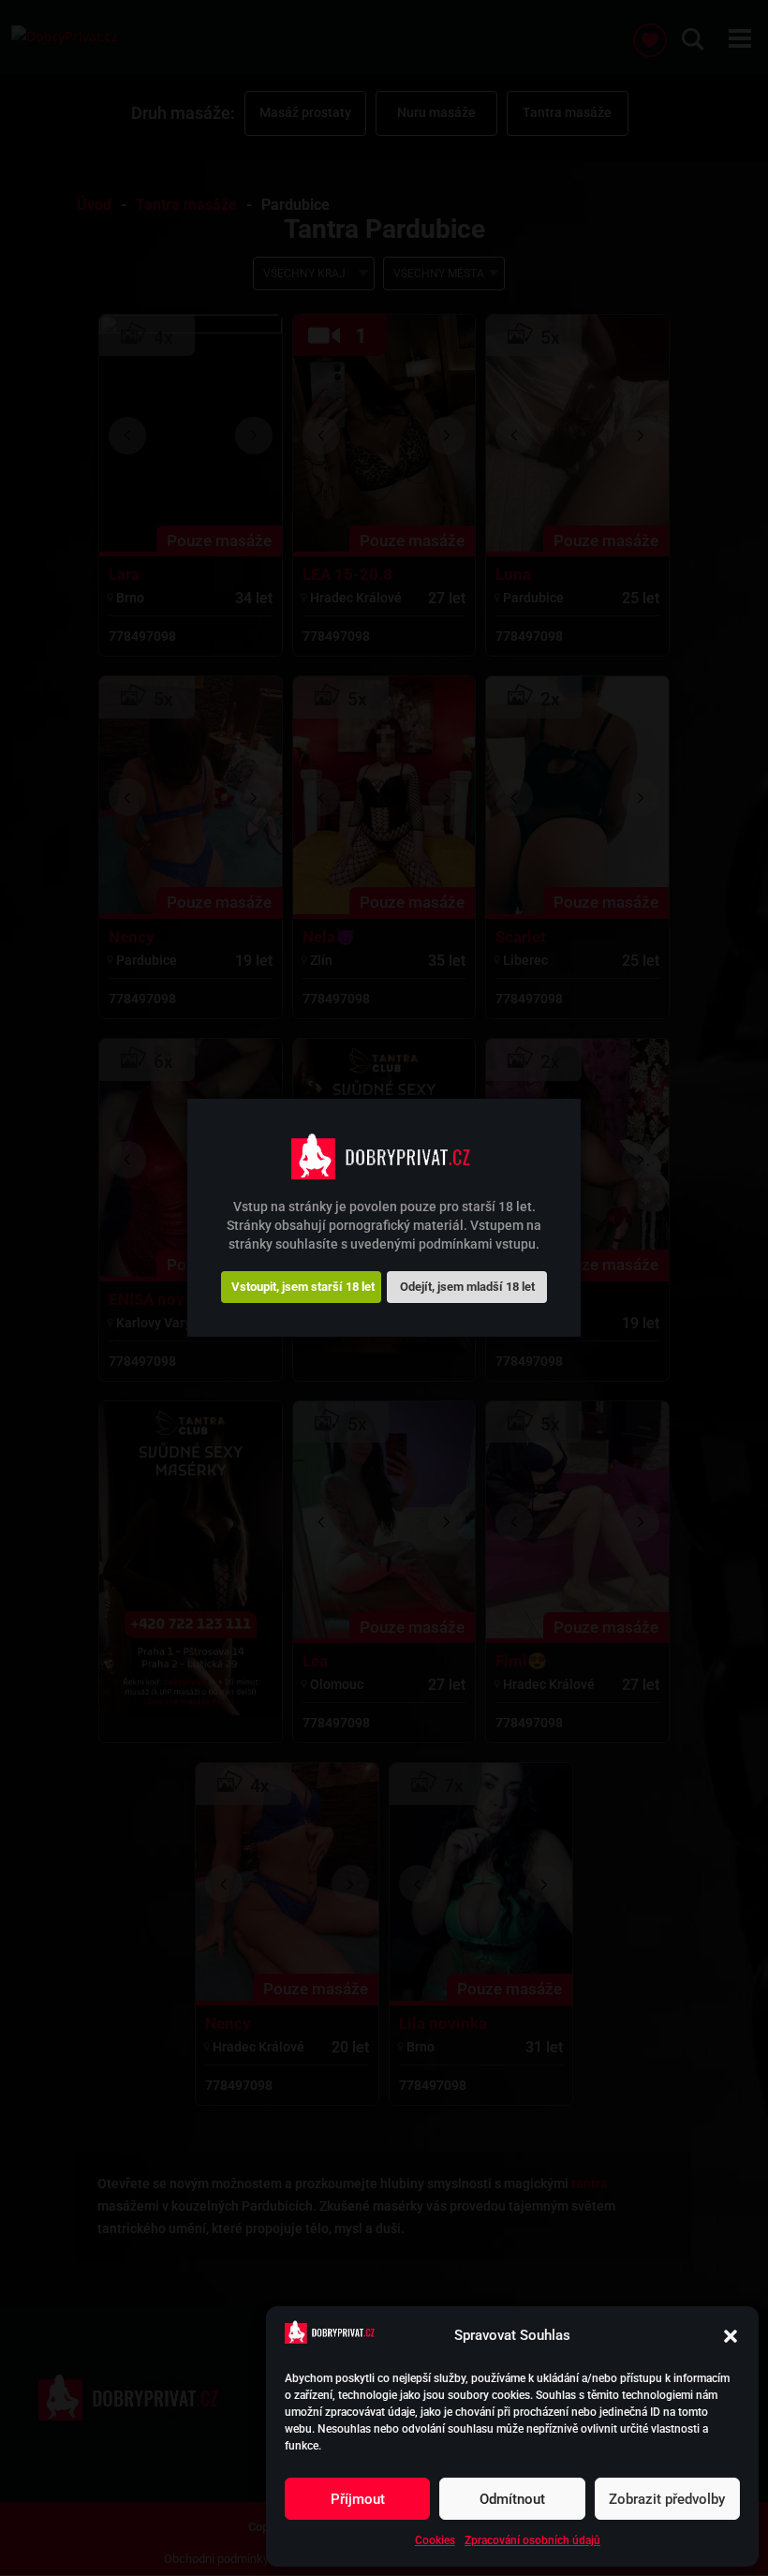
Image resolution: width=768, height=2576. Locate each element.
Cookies (435, 2540)
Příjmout (358, 2499)
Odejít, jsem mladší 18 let (467, 1287)
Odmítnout (512, 2499)
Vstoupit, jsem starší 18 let (303, 1287)
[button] (731, 2336)
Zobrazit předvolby (667, 2499)
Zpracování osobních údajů (532, 2540)
